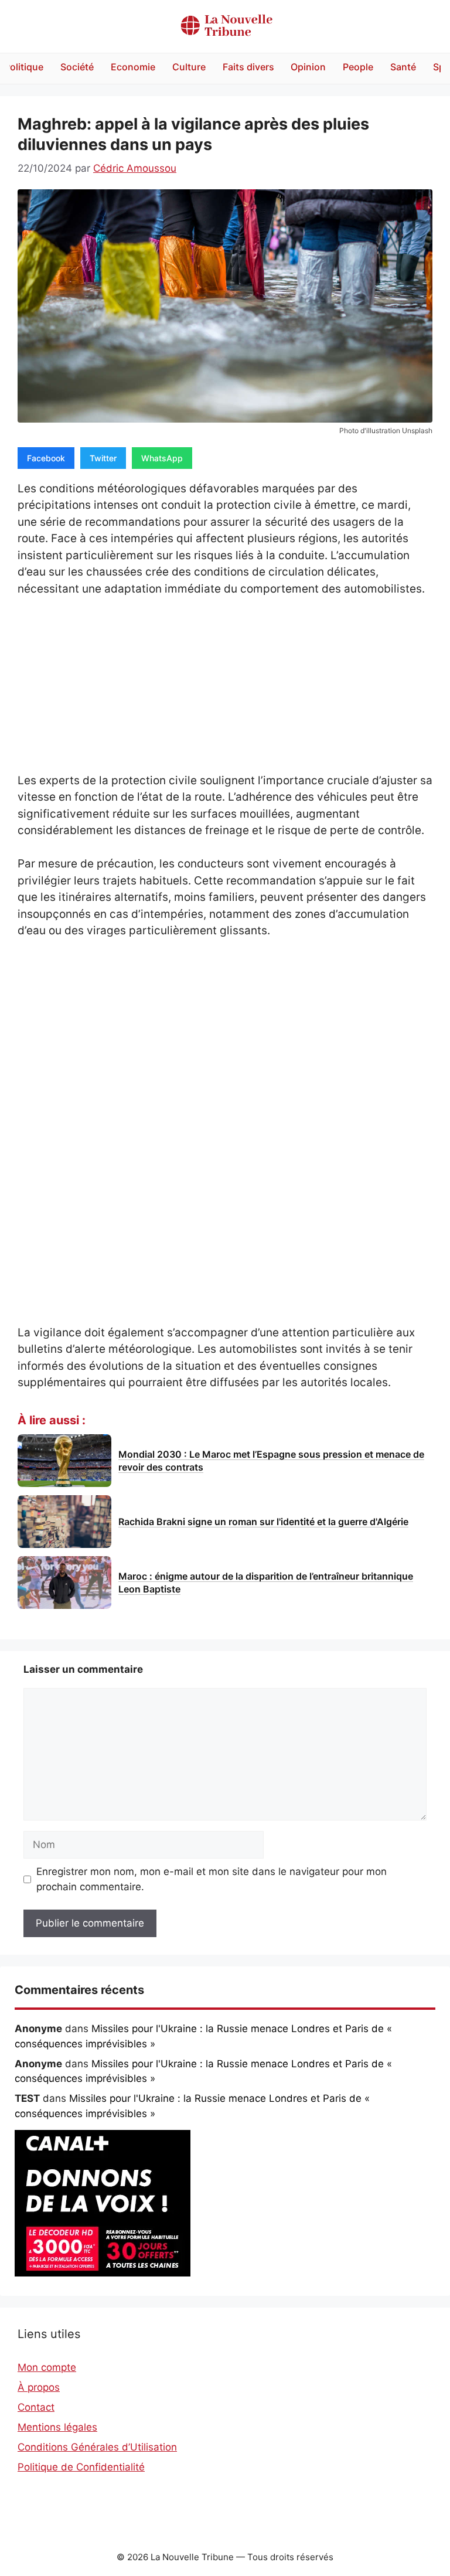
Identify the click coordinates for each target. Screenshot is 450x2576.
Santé (403, 67)
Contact (36, 2407)
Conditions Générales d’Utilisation (97, 2447)
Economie (133, 67)
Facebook (46, 458)
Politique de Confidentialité (81, 2467)
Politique (24, 67)
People (358, 67)
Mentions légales (57, 2427)
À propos (39, 2387)
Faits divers (248, 67)
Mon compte (47, 2367)
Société (77, 67)
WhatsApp (162, 458)
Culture (189, 67)
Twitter (103, 458)
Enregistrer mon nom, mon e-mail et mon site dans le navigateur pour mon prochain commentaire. (212, 1879)
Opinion (308, 67)
